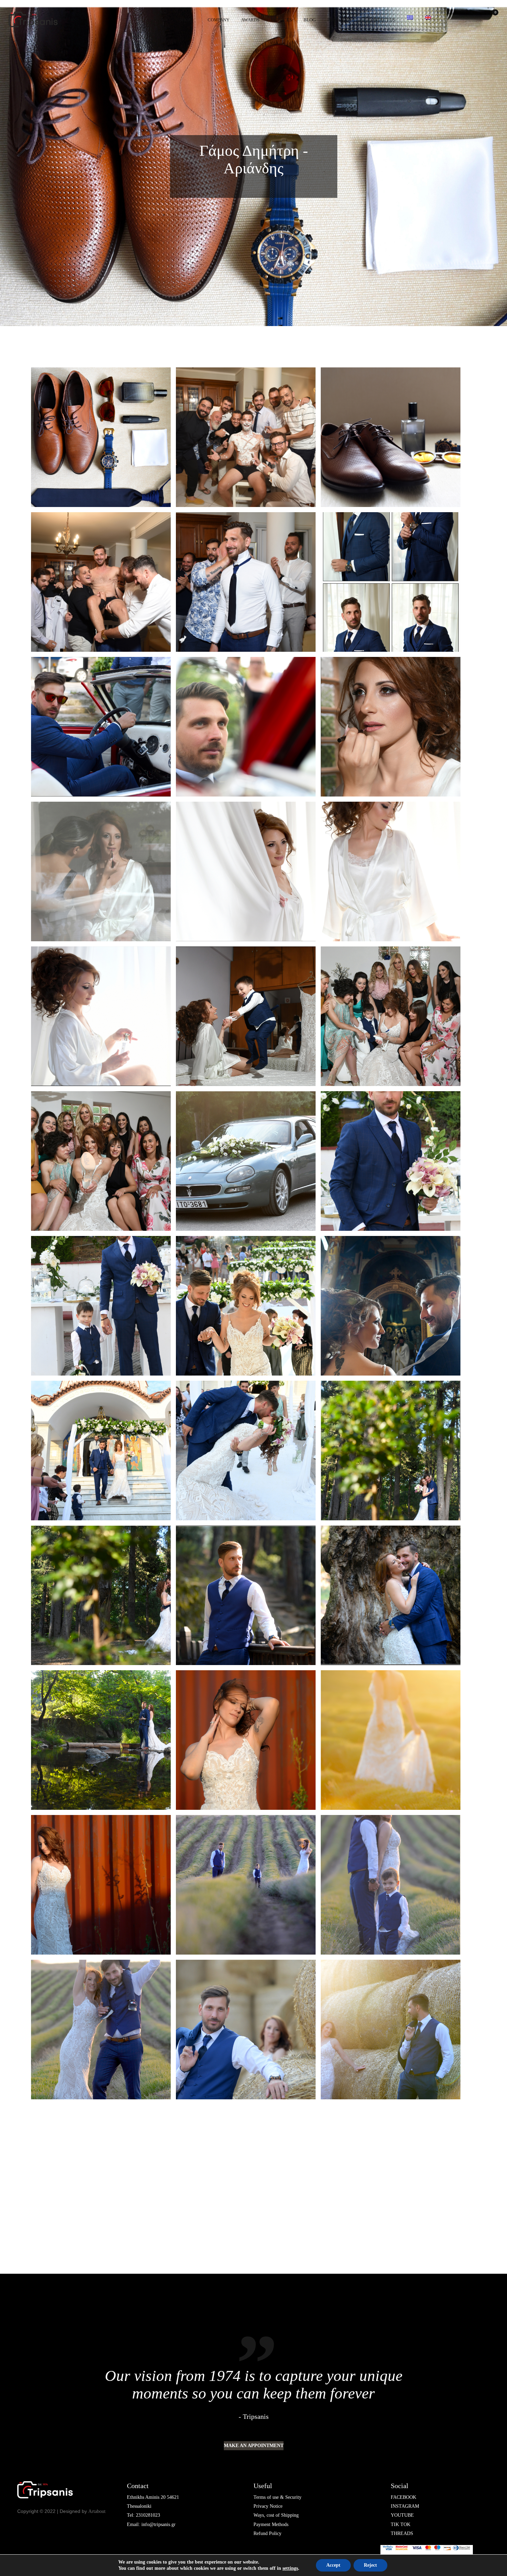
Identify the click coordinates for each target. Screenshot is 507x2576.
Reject (370, 2565)
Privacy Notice (268, 2506)
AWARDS (250, 20)
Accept (333, 2565)
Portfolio (339, 20)
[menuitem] (410, 18)
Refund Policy (267, 2533)
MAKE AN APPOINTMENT (254, 2446)
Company (218, 20)
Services (281, 20)
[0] (491, 20)
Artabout (97, 2511)
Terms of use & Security (277, 2497)
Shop (185, 20)
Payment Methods (271, 2524)
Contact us (382, 20)
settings (290, 2568)
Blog (310, 20)
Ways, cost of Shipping (276, 2515)
